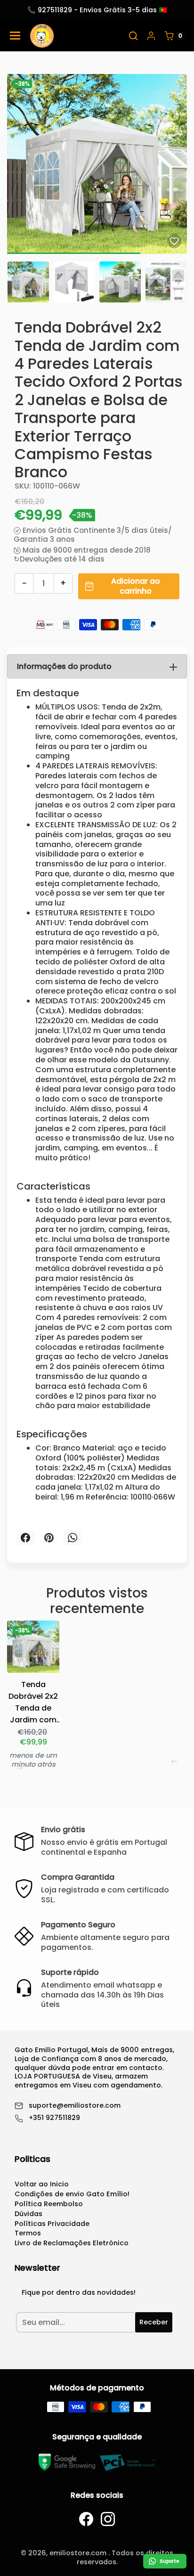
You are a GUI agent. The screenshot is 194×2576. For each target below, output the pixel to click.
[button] (133, 36)
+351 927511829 (54, 2118)
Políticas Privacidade (52, 2224)
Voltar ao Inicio (42, 2184)
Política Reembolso (49, 2204)
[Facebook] (86, 2519)
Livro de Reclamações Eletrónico (72, 2243)
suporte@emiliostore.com (75, 2106)
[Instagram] (108, 2519)
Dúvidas (28, 2214)
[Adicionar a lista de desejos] (174, 241)
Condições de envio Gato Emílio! (72, 2194)
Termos (28, 2233)
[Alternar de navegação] (15, 36)
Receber (154, 2322)
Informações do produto (64, 666)
